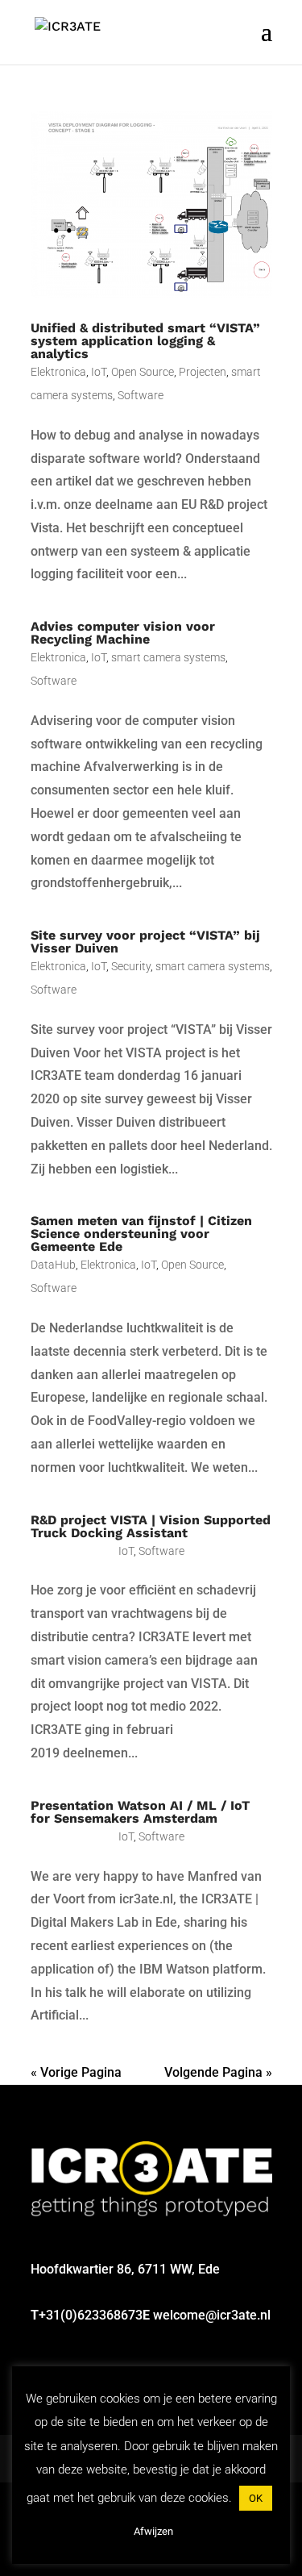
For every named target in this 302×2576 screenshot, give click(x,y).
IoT (99, 372)
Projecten (203, 372)
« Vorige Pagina (76, 2072)
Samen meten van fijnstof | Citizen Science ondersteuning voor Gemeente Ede (141, 1234)
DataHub (53, 1265)
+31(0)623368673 (91, 2315)
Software (141, 395)
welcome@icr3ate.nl (212, 2315)
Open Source (143, 372)
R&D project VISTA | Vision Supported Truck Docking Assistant (151, 1526)
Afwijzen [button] (153, 2531)
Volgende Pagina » (218, 2072)
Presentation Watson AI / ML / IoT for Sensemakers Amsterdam (140, 1812)
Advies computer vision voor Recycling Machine (123, 633)
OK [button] (256, 2498)
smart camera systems (168, 657)
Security (131, 966)
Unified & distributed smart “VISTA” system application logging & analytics (145, 341)
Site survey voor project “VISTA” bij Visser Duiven (145, 942)
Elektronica (58, 372)
